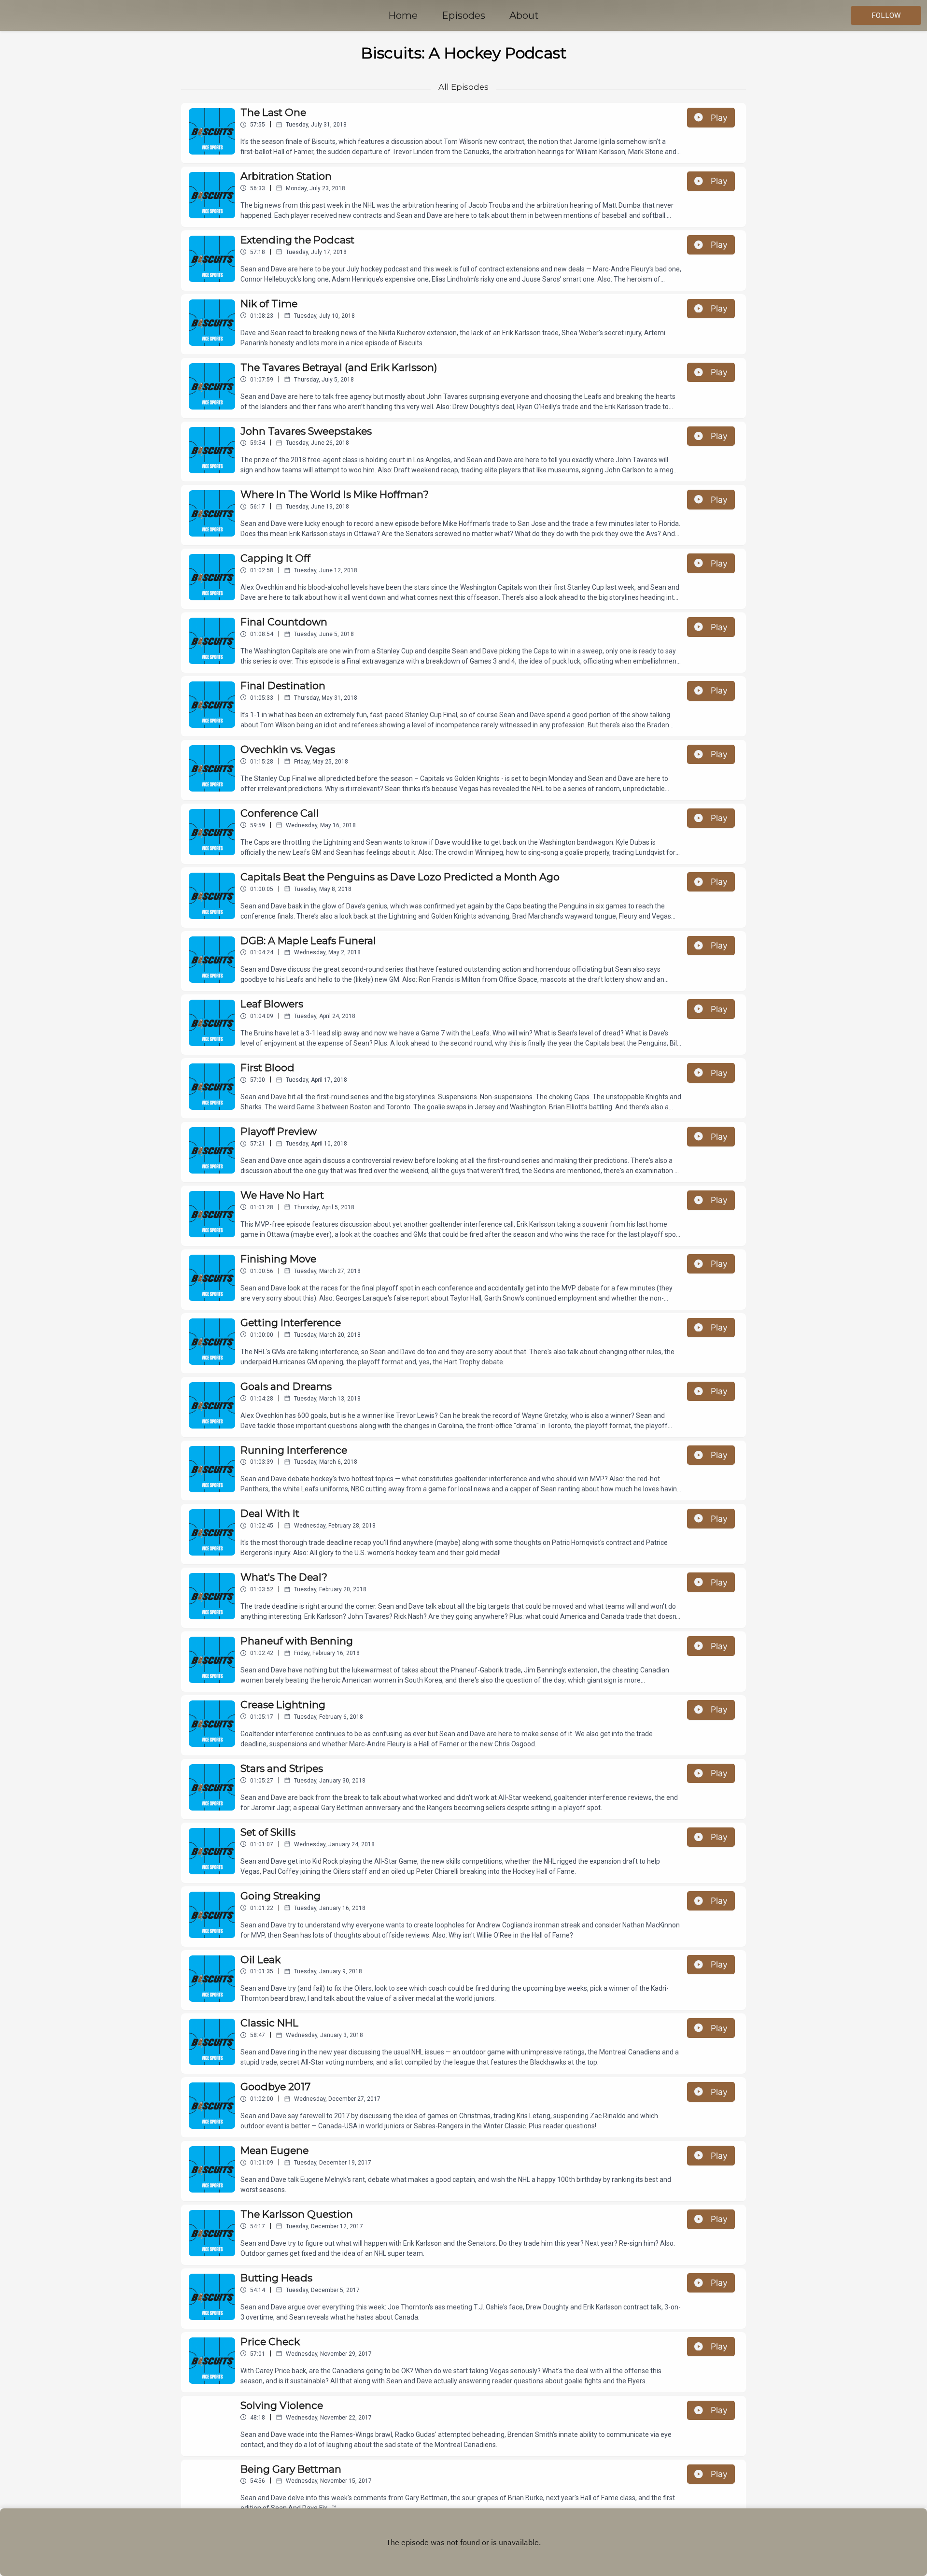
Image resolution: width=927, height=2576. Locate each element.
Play (719, 118)
